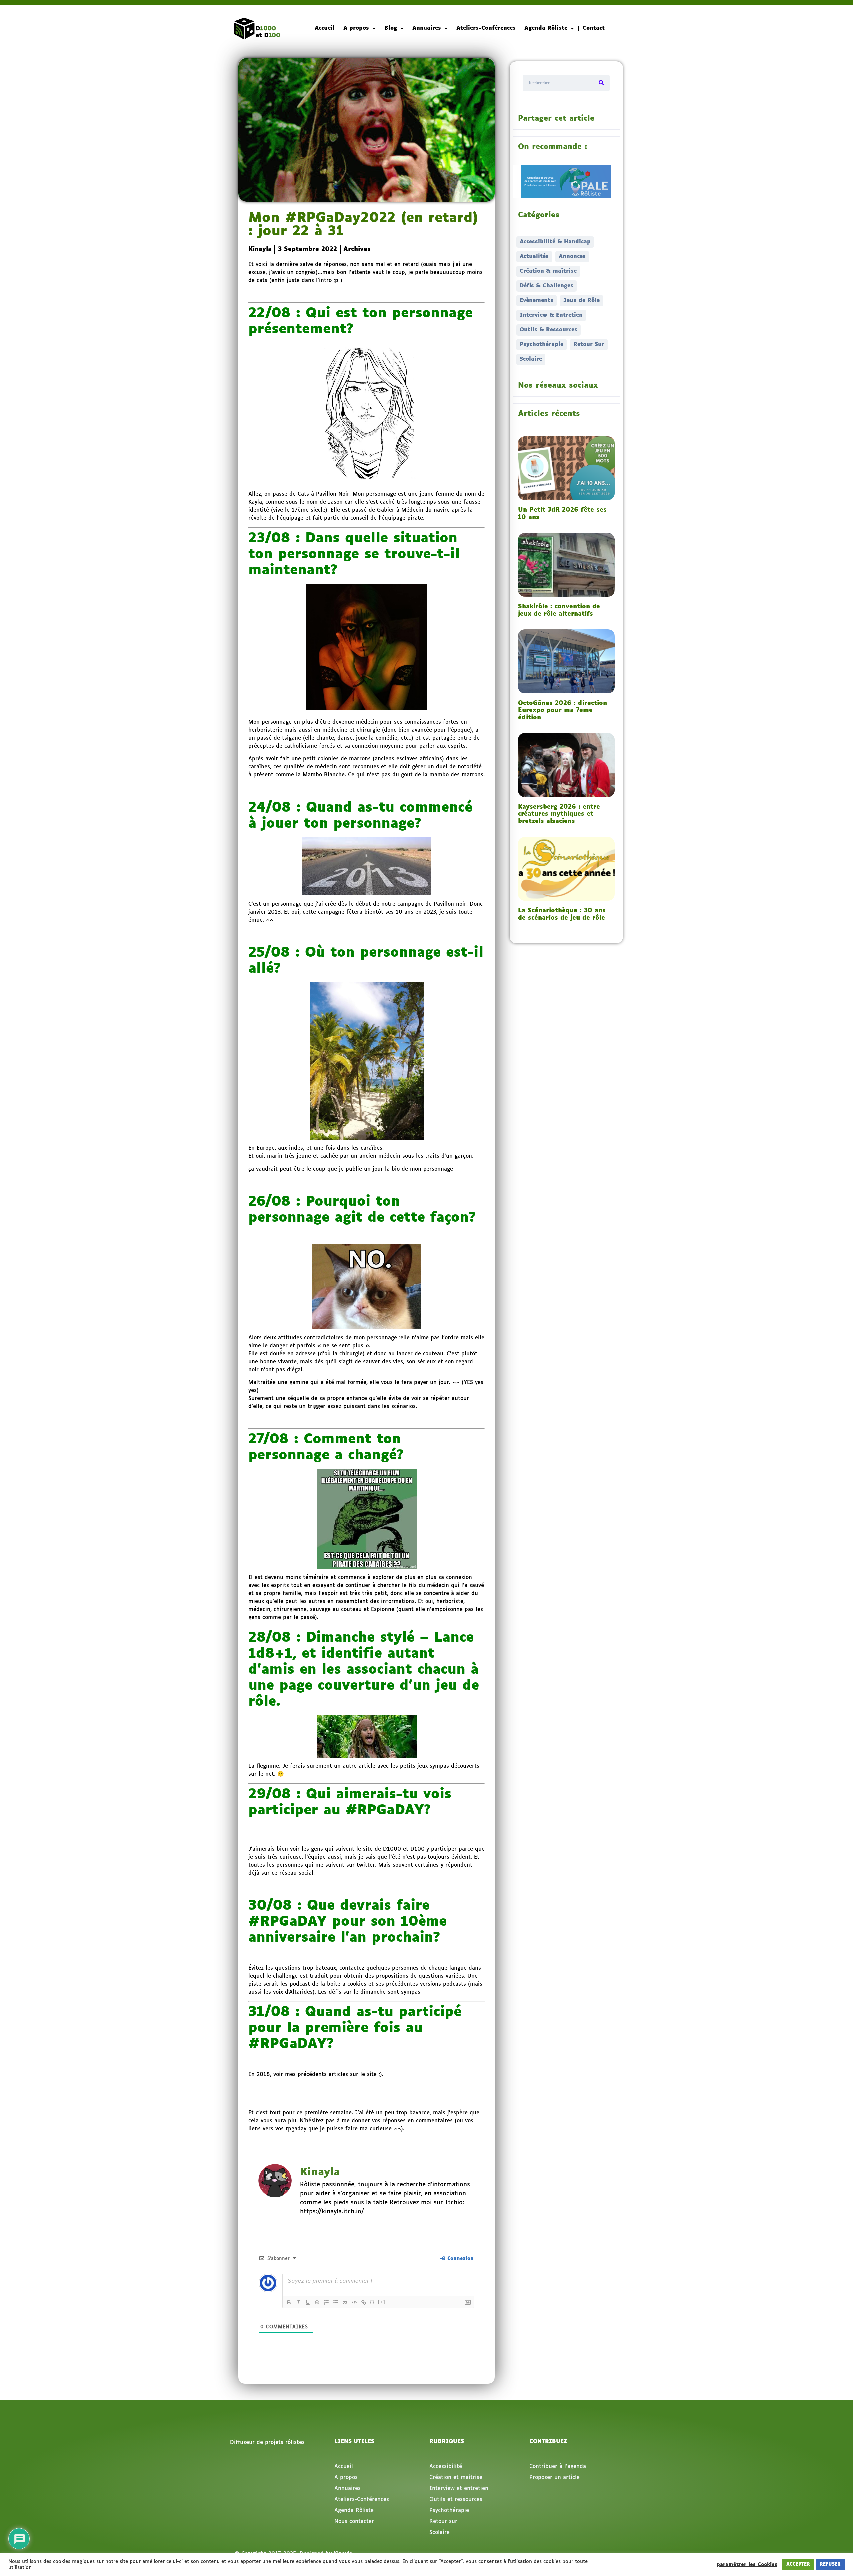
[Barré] (317, 2302)
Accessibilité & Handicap (555, 242)
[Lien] (364, 2302)
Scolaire (531, 359)
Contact (594, 28)
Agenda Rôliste (546, 28)
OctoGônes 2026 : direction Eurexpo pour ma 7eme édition (563, 711)
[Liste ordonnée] (326, 2302)
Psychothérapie (542, 344)
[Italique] (298, 2302)
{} (372, 2302)
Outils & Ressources (549, 330)
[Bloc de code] (354, 2302)
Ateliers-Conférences (486, 28)
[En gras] (289, 2302)
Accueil (325, 28)
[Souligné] (308, 2302)
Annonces (572, 256)
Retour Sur (589, 344)
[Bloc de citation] (345, 2302)
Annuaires (427, 28)
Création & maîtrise (548, 271)
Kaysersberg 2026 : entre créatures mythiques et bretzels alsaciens (559, 814)
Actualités (534, 256)
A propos (356, 28)
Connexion (460, 2259)
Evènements (537, 300)
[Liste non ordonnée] (336, 2302)
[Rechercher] (601, 83)
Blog (391, 28)
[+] (382, 2302)
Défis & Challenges (547, 286)
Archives (357, 249)
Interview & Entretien (551, 315)
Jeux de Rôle (582, 300)
